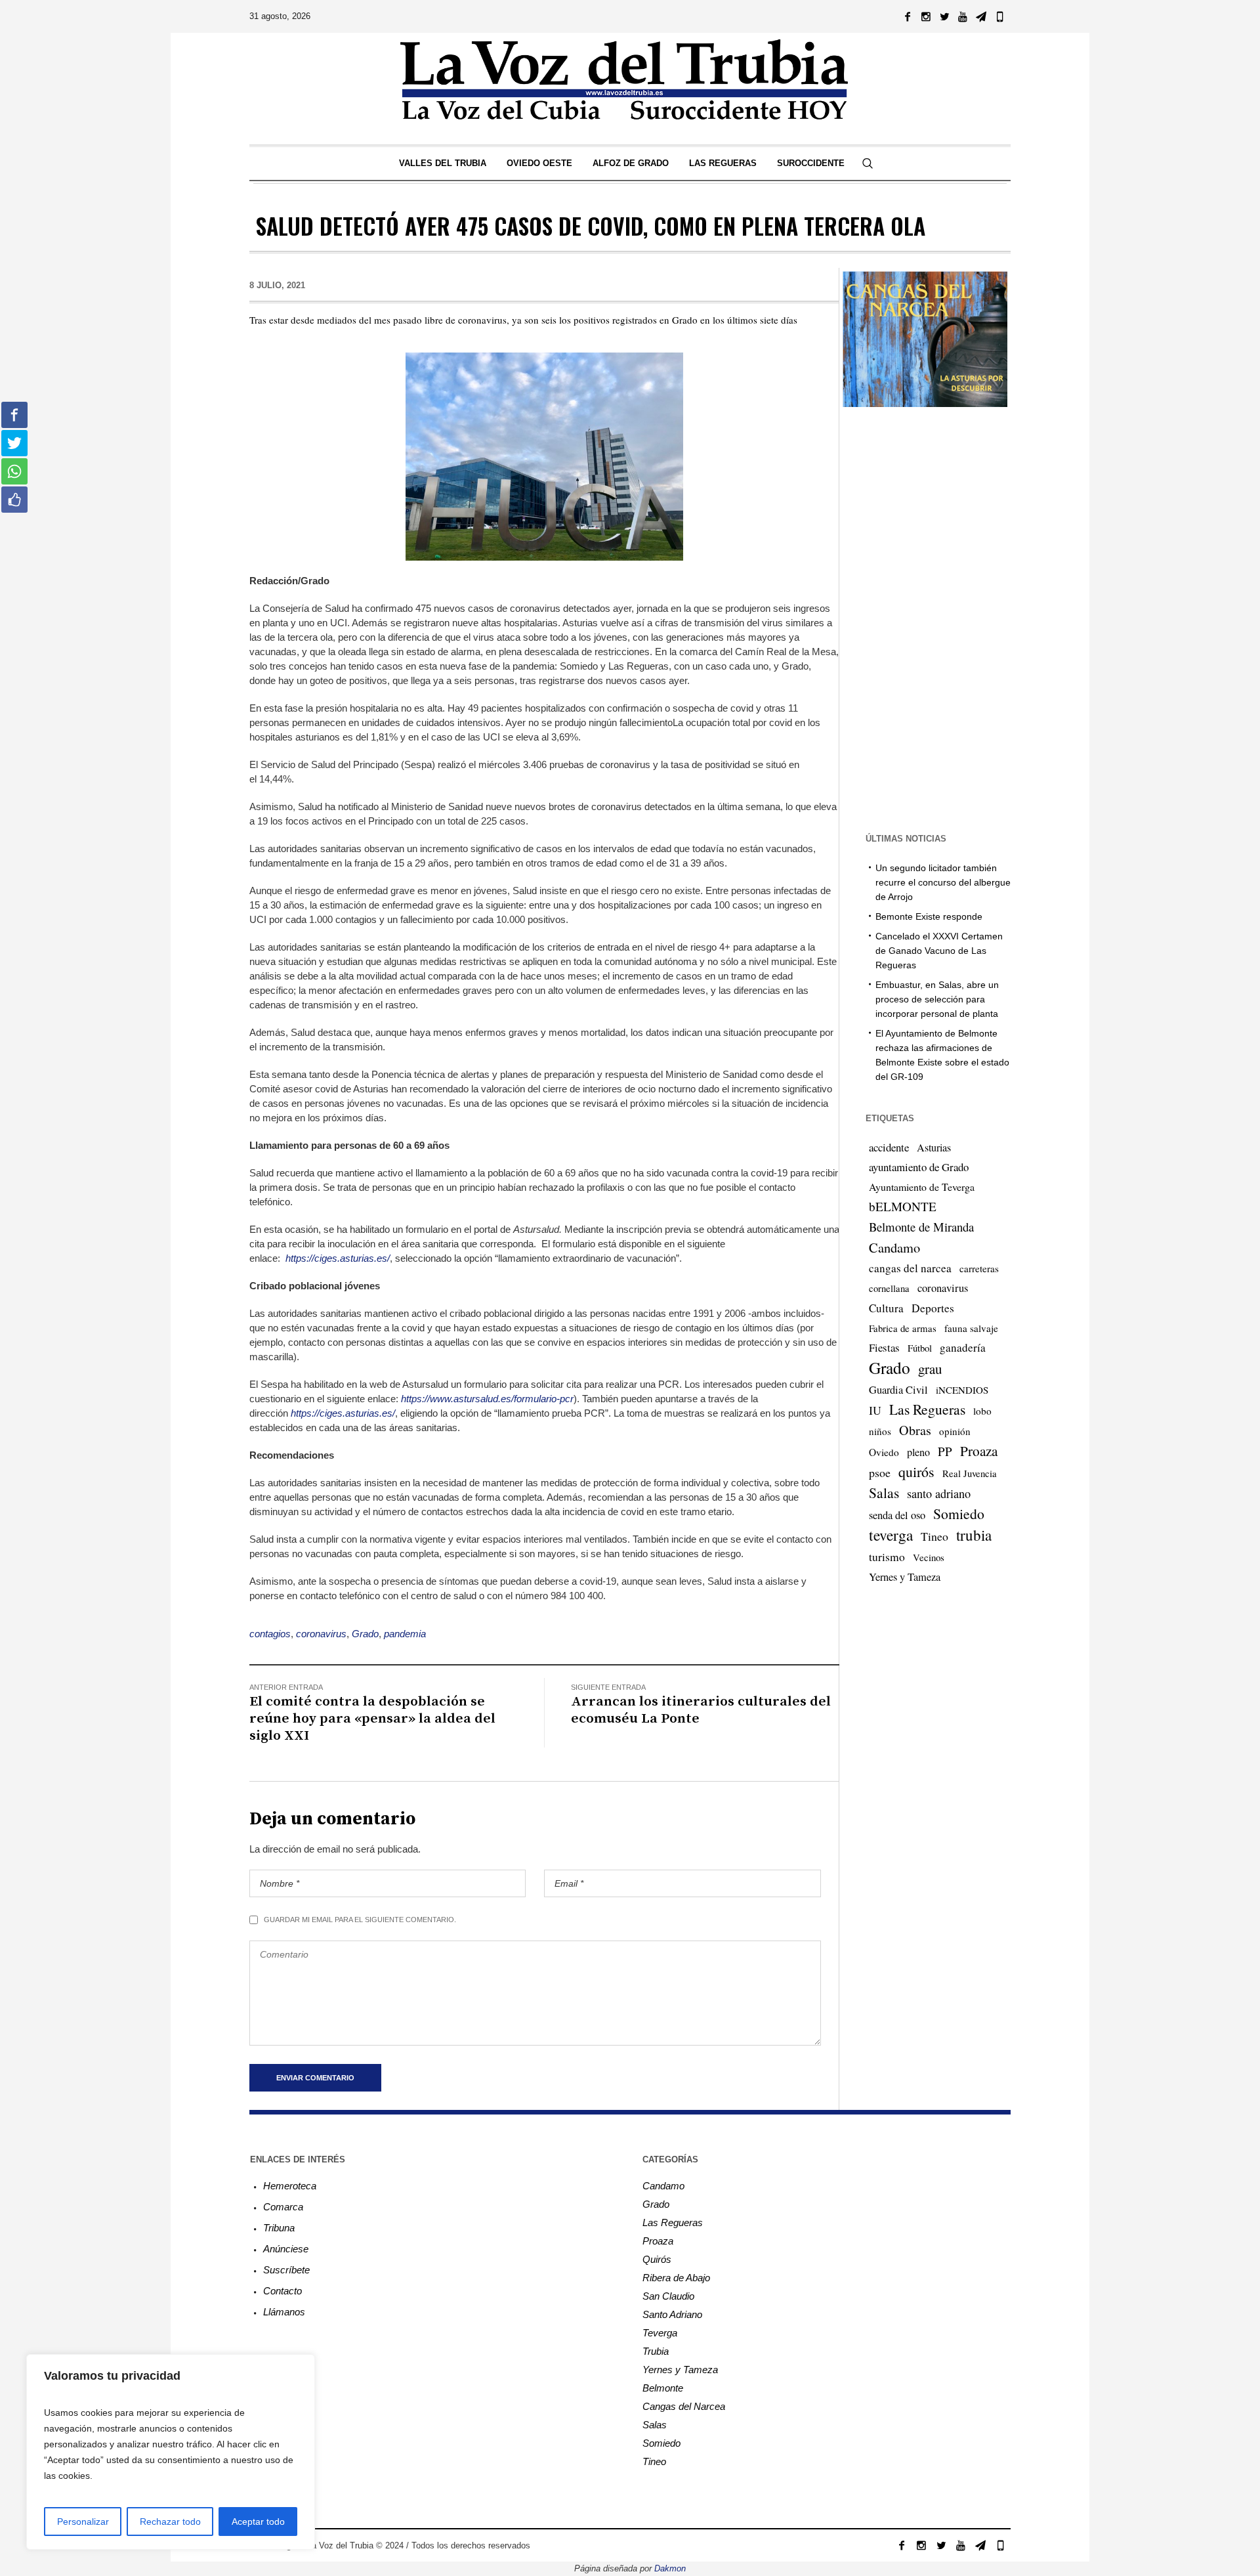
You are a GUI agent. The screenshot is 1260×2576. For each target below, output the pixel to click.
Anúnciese (286, 2249)
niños (880, 1431)
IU (875, 1410)
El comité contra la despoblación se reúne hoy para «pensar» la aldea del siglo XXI (372, 1719)
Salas (884, 1492)
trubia (974, 1535)
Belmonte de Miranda (921, 1227)
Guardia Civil (898, 1390)
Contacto (283, 2291)
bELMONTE (903, 1206)
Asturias (934, 1148)
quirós (916, 1471)
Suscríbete (286, 2270)
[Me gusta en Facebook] (14, 500)
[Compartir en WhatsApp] (14, 471)
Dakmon (670, 2568)
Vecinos (929, 1557)
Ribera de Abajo (676, 2278)
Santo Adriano (672, 2314)
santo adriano (939, 1493)
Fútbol (920, 1348)
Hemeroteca (290, 2186)
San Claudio (668, 2296)
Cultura (886, 1308)
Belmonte (663, 2388)
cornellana (889, 1288)
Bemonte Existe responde (929, 916)
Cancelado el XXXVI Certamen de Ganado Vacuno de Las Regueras (939, 951)
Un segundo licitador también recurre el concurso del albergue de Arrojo (943, 882)
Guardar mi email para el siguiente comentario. (360, 1920)
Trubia (656, 2351)
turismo (887, 1556)
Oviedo (884, 1452)
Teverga (660, 2333)
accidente (889, 1147)
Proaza (979, 1451)
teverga (891, 1535)
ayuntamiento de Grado (919, 1167)
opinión (955, 1431)
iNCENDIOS (962, 1390)
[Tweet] (14, 443)
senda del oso (897, 1515)
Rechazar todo (170, 2522)
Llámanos (284, 2312)
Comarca (283, 2207)
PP (945, 1451)
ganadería (963, 1347)
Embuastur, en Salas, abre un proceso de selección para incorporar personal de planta (937, 999)
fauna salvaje (971, 1328)
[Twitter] (944, 16)
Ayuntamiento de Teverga (922, 1187)
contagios (270, 1634)
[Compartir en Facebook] (14, 415)
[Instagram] (926, 16)
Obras (915, 1430)
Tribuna (279, 2228)
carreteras (979, 1268)
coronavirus (321, 1634)
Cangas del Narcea (684, 2406)
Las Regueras (927, 1409)
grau (930, 1369)
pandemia (405, 1634)
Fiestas (884, 1347)
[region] (171, 2452)
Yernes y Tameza (905, 1577)
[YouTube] (963, 16)
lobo (982, 1411)
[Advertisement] (925, 618)
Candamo (894, 1247)
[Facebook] (908, 16)
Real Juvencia (970, 1473)
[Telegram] (981, 16)
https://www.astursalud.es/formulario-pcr (487, 1399)
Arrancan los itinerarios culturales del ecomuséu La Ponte (701, 1710)
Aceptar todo (258, 2522)
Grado (365, 1634)
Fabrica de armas (903, 1328)
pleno (918, 1452)
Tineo (934, 1536)
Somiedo (959, 1513)
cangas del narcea (910, 1268)
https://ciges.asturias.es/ (338, 1258)
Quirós (657, 2259)
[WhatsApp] (999, 16)
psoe (880, 1472)
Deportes (933, 1308)
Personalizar (83, 2522)
